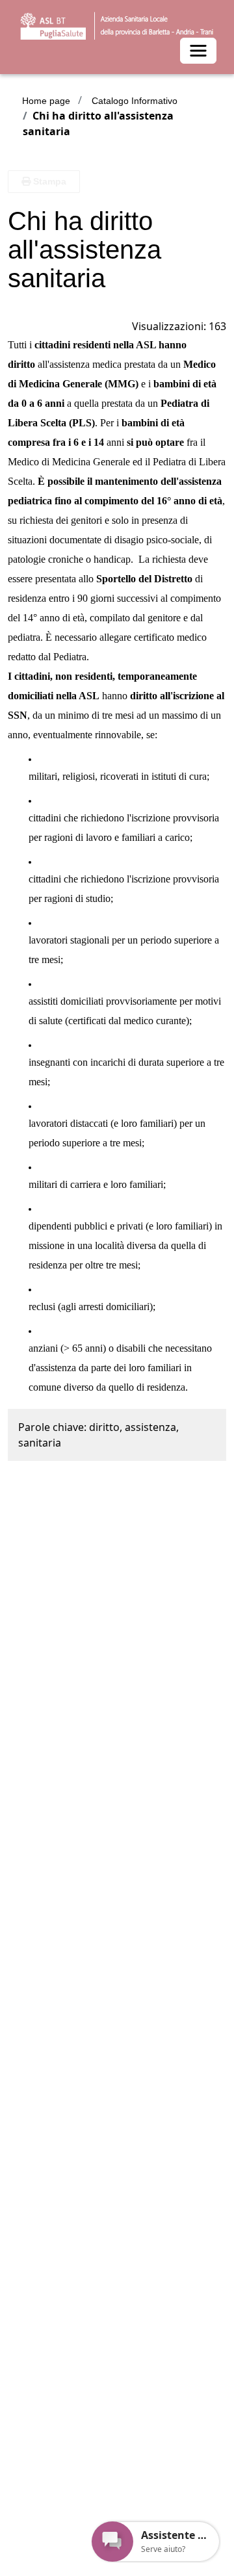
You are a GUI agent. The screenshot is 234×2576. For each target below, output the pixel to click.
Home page (46, 101)
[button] (44, 182)
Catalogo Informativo (135, 101)
